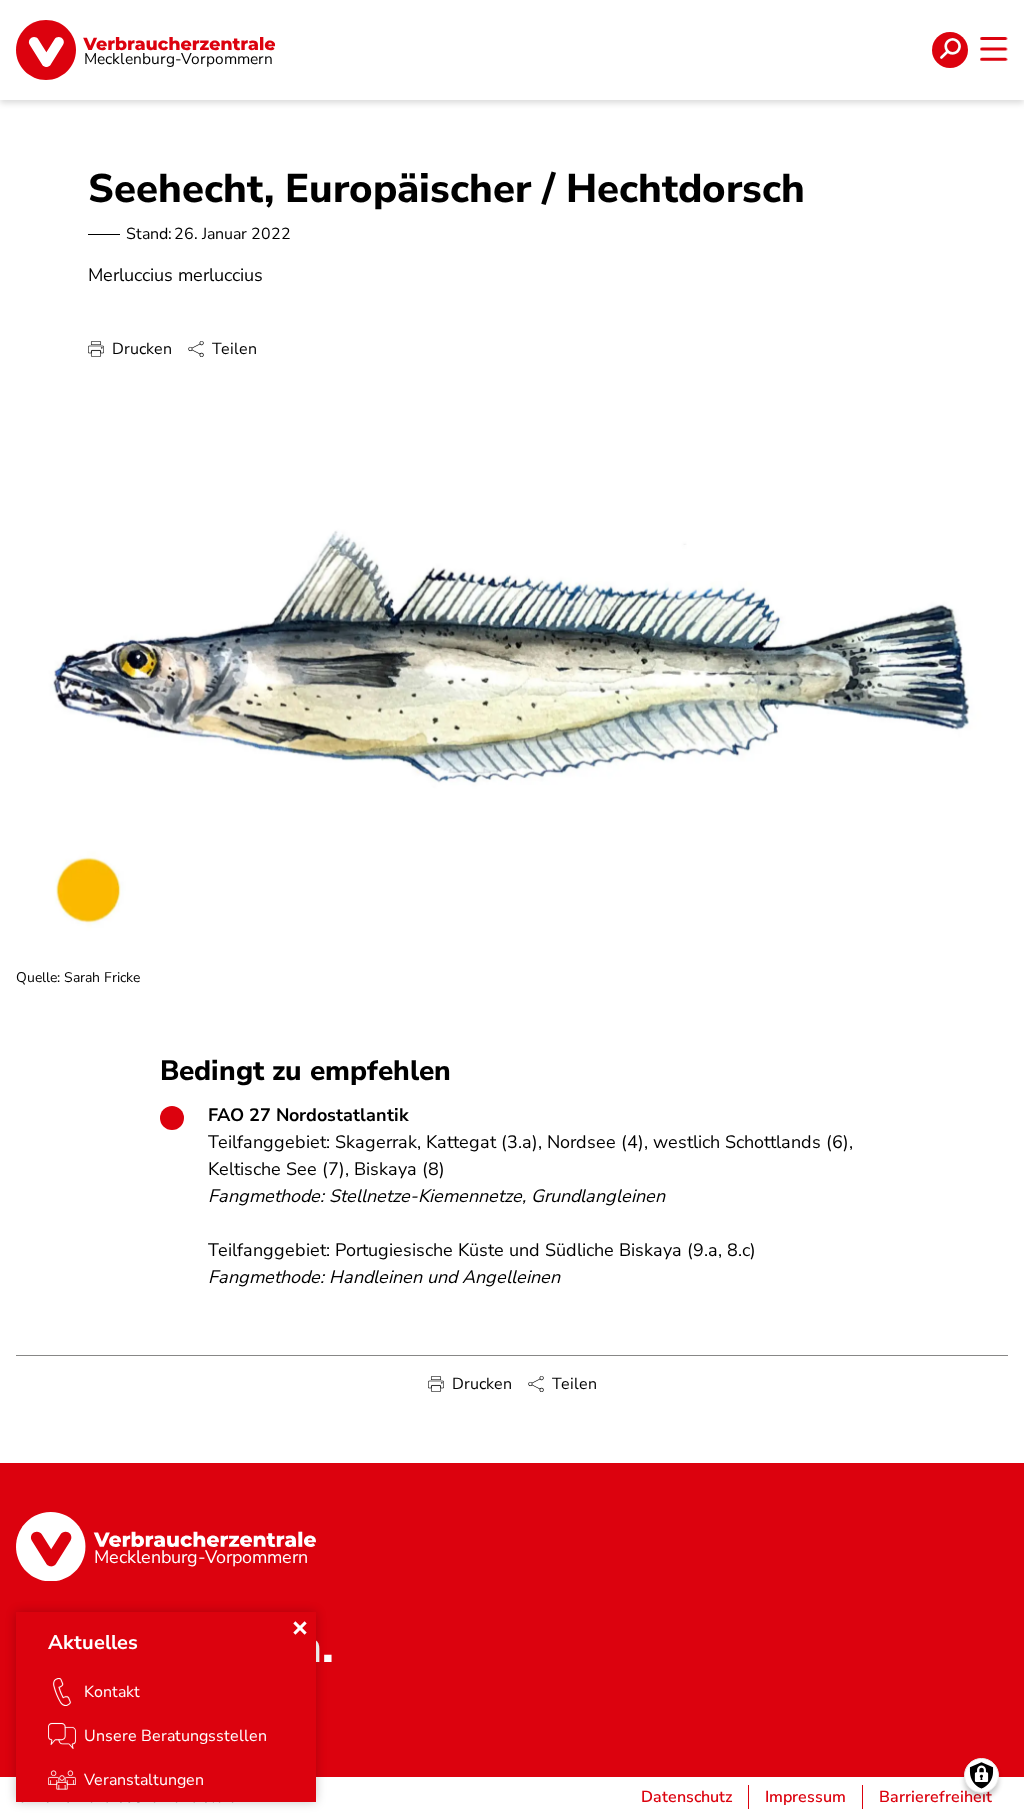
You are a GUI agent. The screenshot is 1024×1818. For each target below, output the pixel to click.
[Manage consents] (981, 1775)
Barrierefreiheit (935, 1797)
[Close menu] (300, 1628)
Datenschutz (686, 1797)
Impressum (805, 1797)
